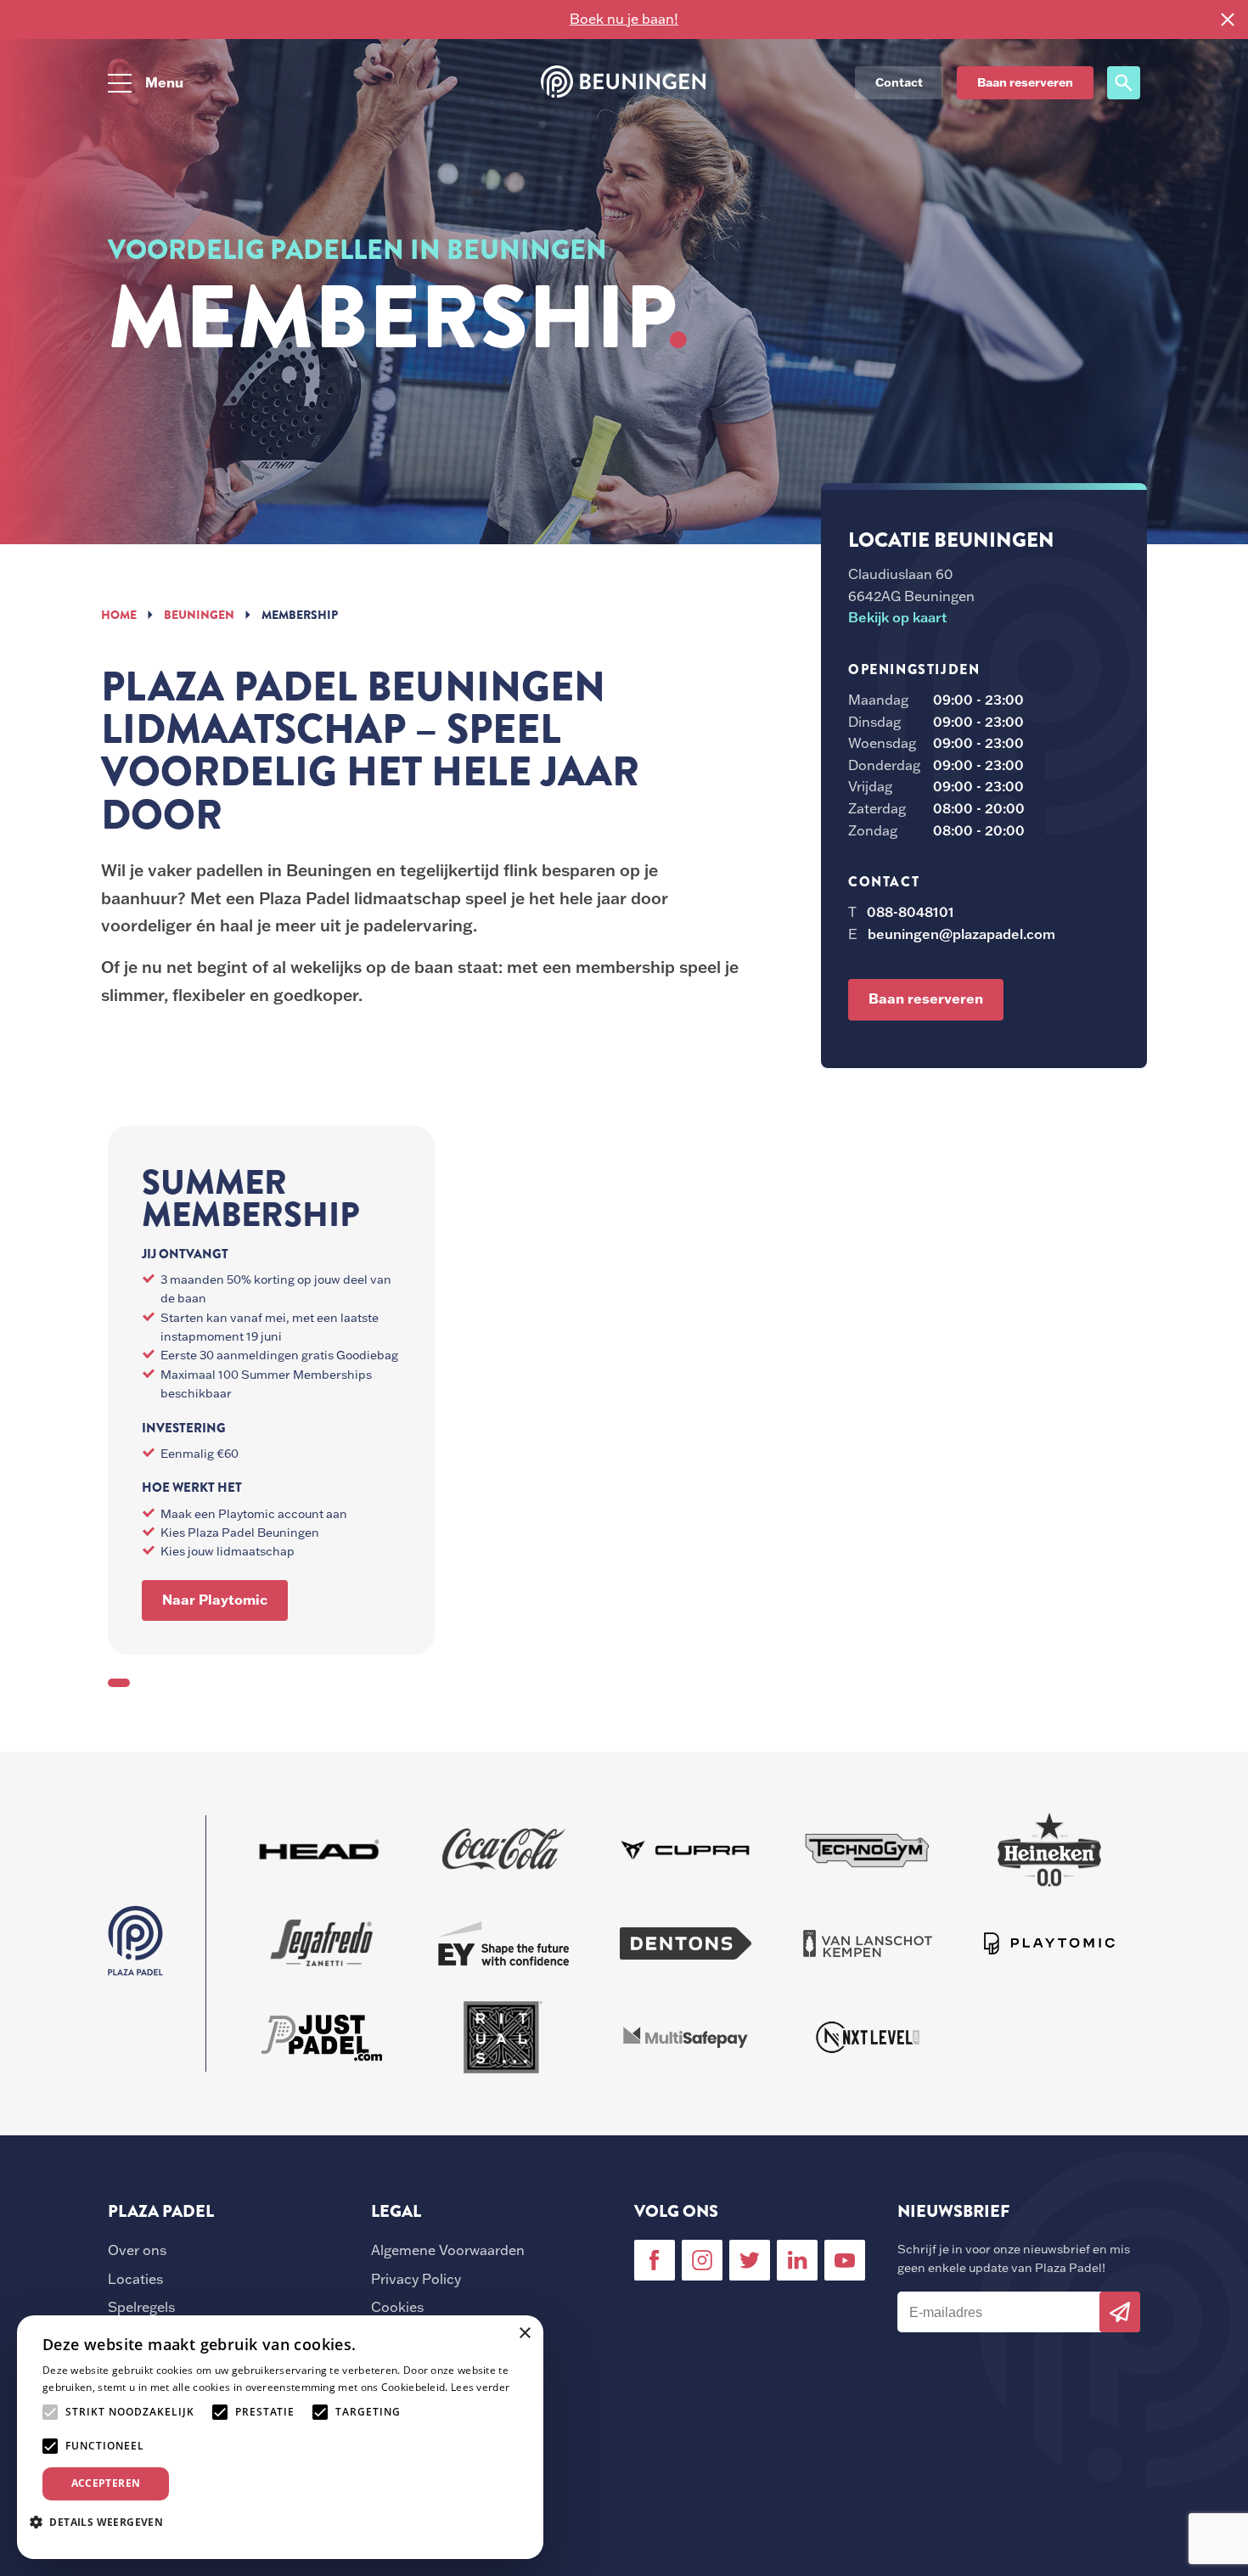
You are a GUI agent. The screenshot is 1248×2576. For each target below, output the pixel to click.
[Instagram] (702, 2260)
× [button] (524, 2334)
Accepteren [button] (106, 2483)
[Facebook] (655, 2260)
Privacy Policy (416, 2279)
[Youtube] (845, 2260)
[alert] (280, 2437)
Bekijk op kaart (897, 617)
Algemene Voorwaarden (448, 2250)
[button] (103, 2522)
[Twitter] (750, 2260)
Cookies (397, 2307)
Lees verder (480, 2387)
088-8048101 (911, 912)
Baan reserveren (1025, 82)
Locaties (135, 2279)
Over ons (137, 2250)
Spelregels (141, 2307)
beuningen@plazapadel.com (961, 934)
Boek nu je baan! (624, 19)
